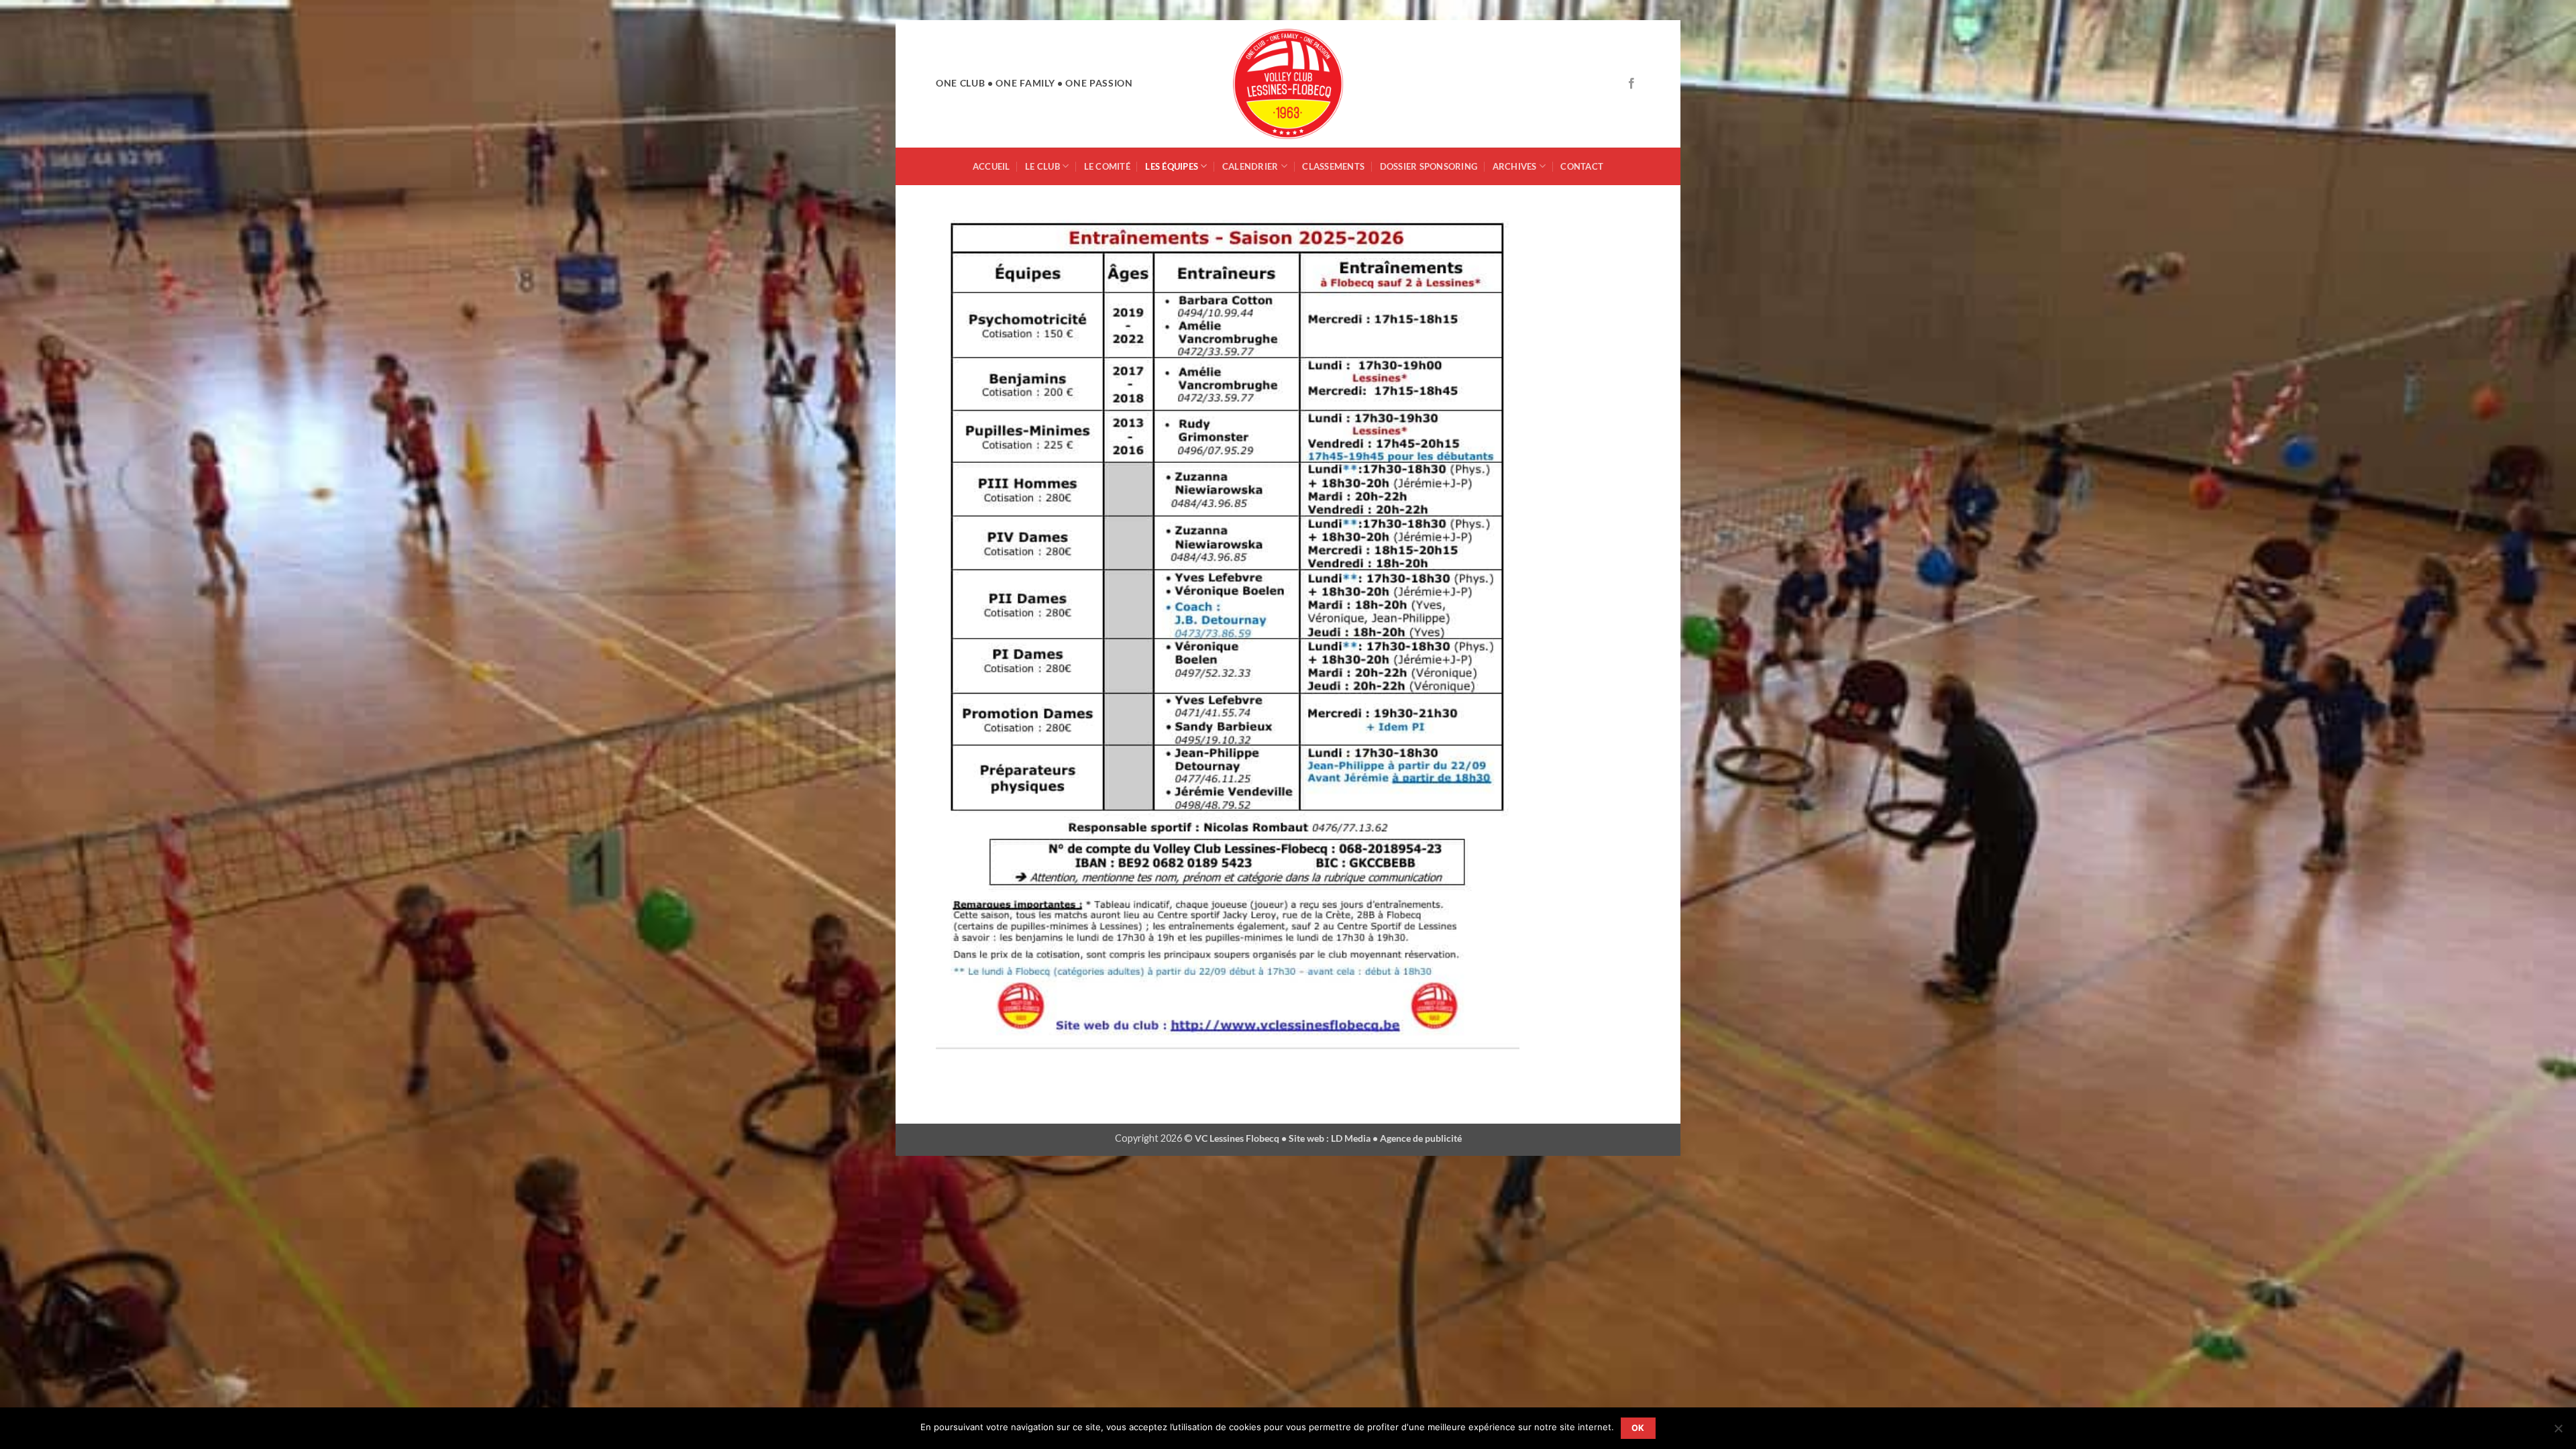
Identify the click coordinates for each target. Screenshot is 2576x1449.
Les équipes (1172, 166)
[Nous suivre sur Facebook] (1631, 84)
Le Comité (1107, 166)
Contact (1582, 166)
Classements (1333, 166)
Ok (1638, 1428)
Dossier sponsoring (1429, 166)
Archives (1515, 166)
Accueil (991, 166)
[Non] (2558, 1432)
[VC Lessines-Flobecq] (1288, 84)
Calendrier (1250, 166)
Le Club (1042, 166)
